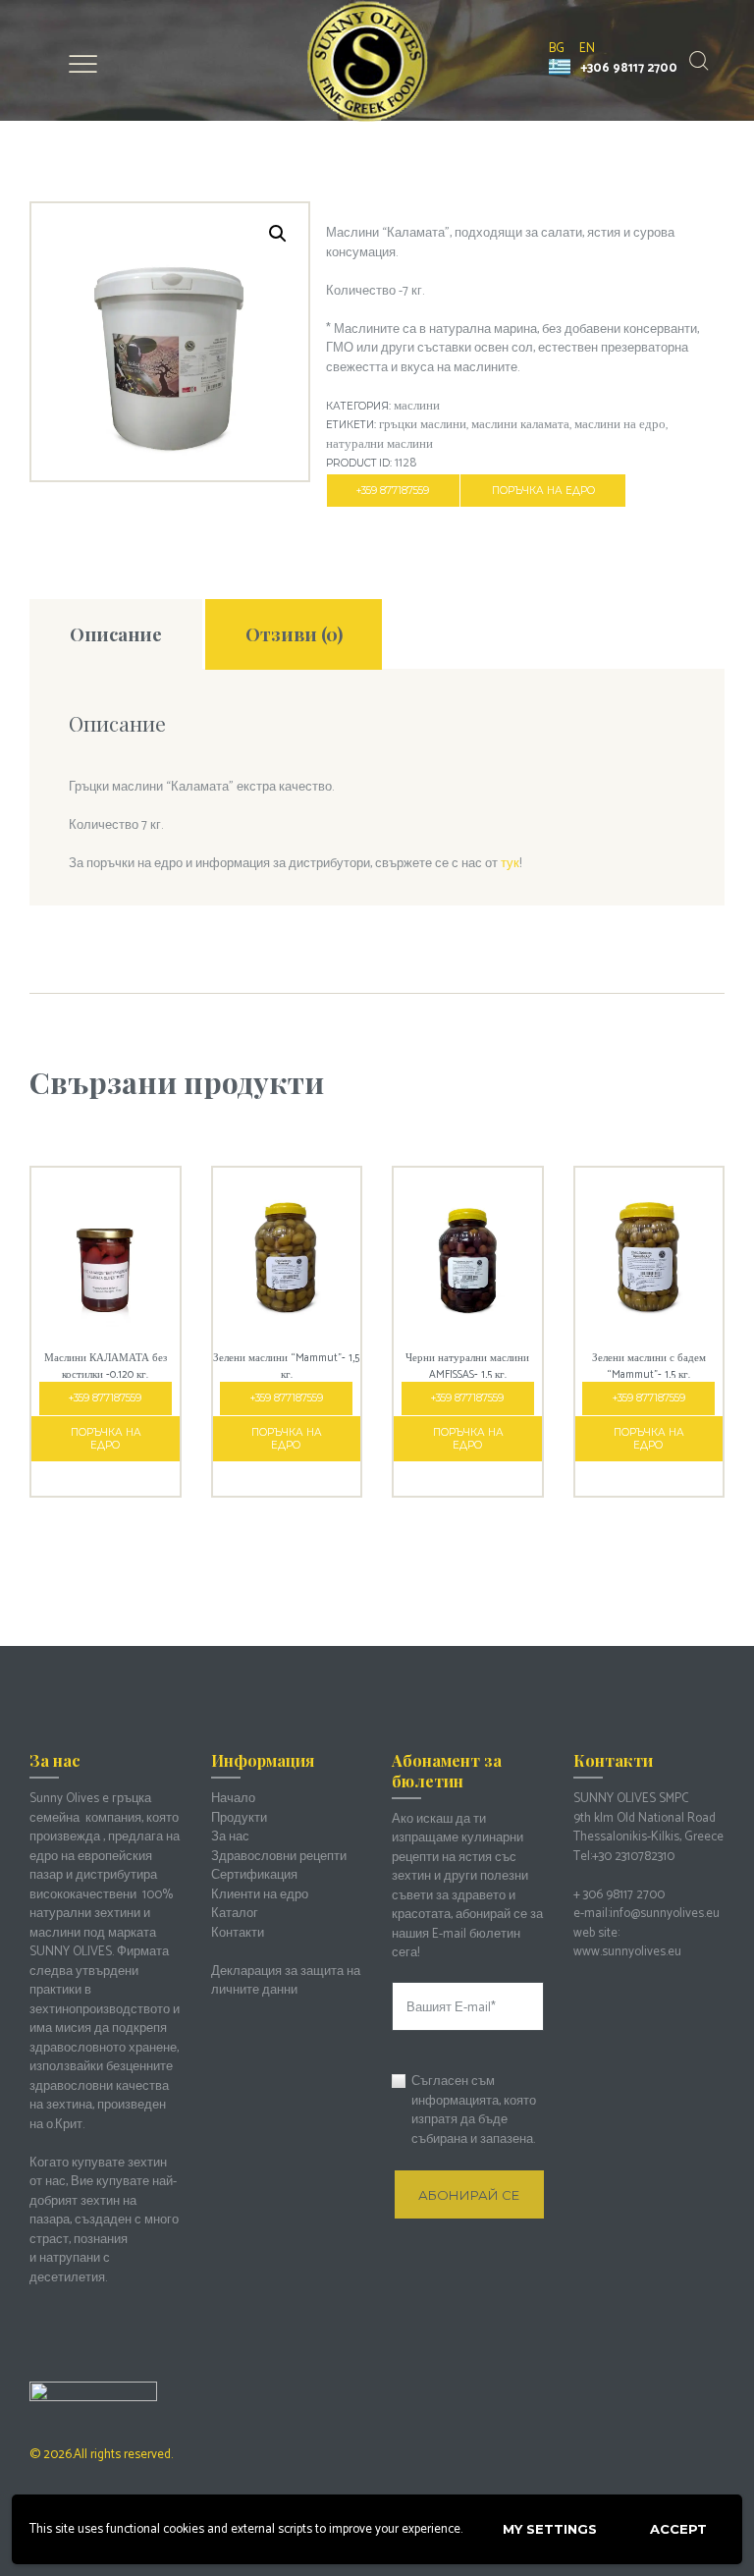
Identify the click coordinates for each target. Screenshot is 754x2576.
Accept (678, 2529)
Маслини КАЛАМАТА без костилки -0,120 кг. (106, 1367)
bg (557, 49)
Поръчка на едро (543, 491)
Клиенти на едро (260, 1895)
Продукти (239, 1818)
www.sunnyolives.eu (627, 1952)
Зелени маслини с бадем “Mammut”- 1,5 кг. (649, 1367)
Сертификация (254, 1875)
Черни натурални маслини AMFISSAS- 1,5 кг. (467, 1367)
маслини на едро (620, 425)
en (587, 49)
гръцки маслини (423, 425)
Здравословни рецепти (279, 1857)
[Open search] (697, 61)
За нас (230, 1837)
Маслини (417, 406)
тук (510, 864)
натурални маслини (379, 444)
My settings (550, 2529)
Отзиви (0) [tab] (294, 634)
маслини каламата (520, 425)
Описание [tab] (116, 634)
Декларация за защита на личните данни (286, 1981)
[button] (278, 234)
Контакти (238, 1933)
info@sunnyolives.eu (665, 1914)
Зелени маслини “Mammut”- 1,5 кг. (286, 1367)
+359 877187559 (393, 491)
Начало (233, 1799)
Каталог (235, 1914)
